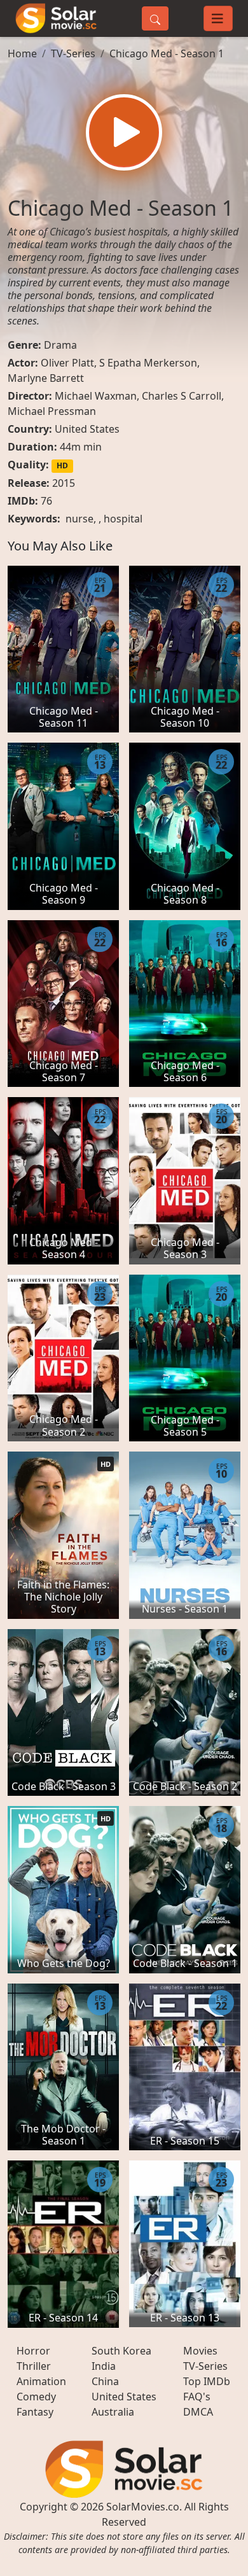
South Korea (121, 2351)
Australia (113, 2412)
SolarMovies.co (143, 2507)
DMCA (198, 2412)
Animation (41, 2381)
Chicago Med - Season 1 (167, 53)
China (105, 2381)
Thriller (34, 2366)
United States (87, 429)
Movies (200, 2351)
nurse (79, 519)
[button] (124, 132)
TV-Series (73, 53)
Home (22, 53)
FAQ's (197, 2397)
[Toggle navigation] (218, 18)
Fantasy (35, 2412)
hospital (123, 519)
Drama (60, 345)
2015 (64, 483)
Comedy (36, 2397)
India (104, 2366)
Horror (33, 2351)
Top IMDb (207, 2381)
